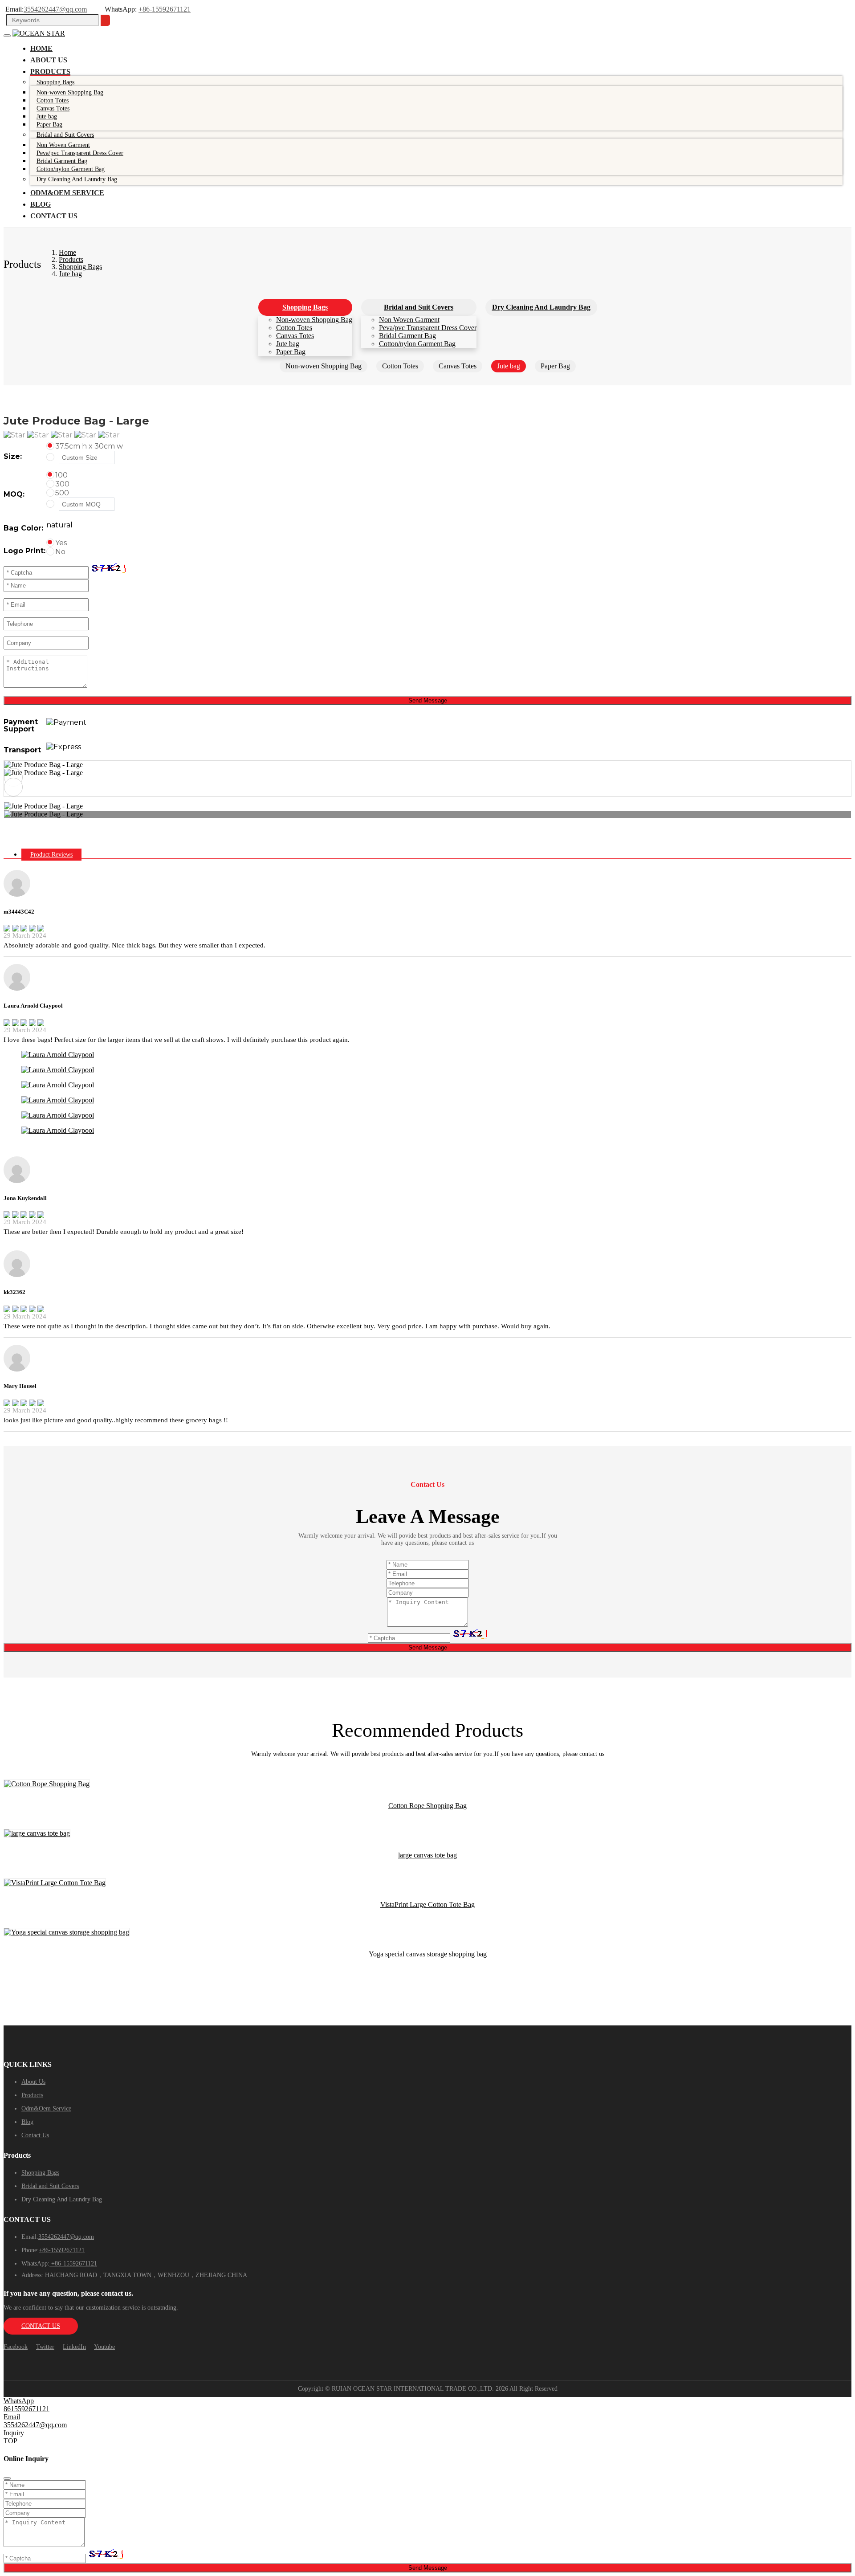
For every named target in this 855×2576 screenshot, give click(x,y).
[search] (105, 20)
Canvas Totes (295, 336)
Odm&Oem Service (67, 193)
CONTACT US (41, 2326)
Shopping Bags (55, 82)
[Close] (7, 2478)
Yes (61, 543)
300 (62, 484)
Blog (41, 204)
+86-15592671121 (165, 9)
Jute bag (288, 344)
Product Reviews (51, 855)
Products (50, 71)
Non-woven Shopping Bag (314, 320)
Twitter (45, 2347)
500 (62, 493)
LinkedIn (74, 2347)
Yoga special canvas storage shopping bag (428, 1954)
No (60, 552)
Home (41, 48)
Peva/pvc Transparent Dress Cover (428, 328)
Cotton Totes (294, 328)
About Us (49, 60)
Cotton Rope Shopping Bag (427, 1806)
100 (61, 475)
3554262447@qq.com (55, 9)
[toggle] (7, 36)
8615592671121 (26, 2409)
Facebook (16, 2347)
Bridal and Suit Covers (65, 135)
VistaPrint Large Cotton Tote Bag (427, 1904)
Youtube (104, 2347)
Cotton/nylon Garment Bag (71, 169)
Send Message (428, 700)
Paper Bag (49, 125)
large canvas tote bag (427, 1855)
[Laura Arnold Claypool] (58, 1055)
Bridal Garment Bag (407, 336)
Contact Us (54, 216)
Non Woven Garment (409, 320)
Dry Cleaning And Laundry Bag (77, 179)
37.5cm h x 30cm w (89, 446)
